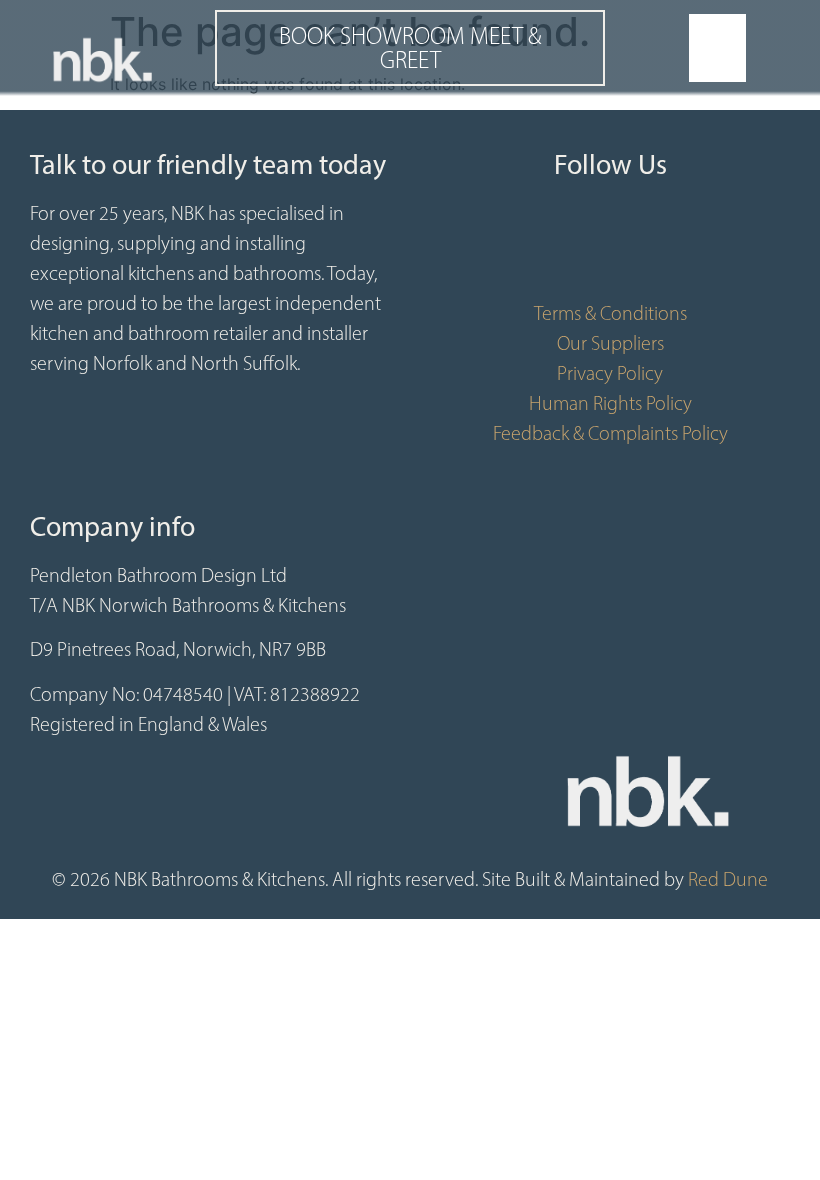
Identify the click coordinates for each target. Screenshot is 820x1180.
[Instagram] (670, 248)
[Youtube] (610, 248)
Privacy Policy (610, 373)
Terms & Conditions (610, 313)
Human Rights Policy (610, 403)
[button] (718, 48)
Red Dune (728, 879)
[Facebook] (550, 248)
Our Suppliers (610, 343)
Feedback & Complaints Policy (610, 433)
